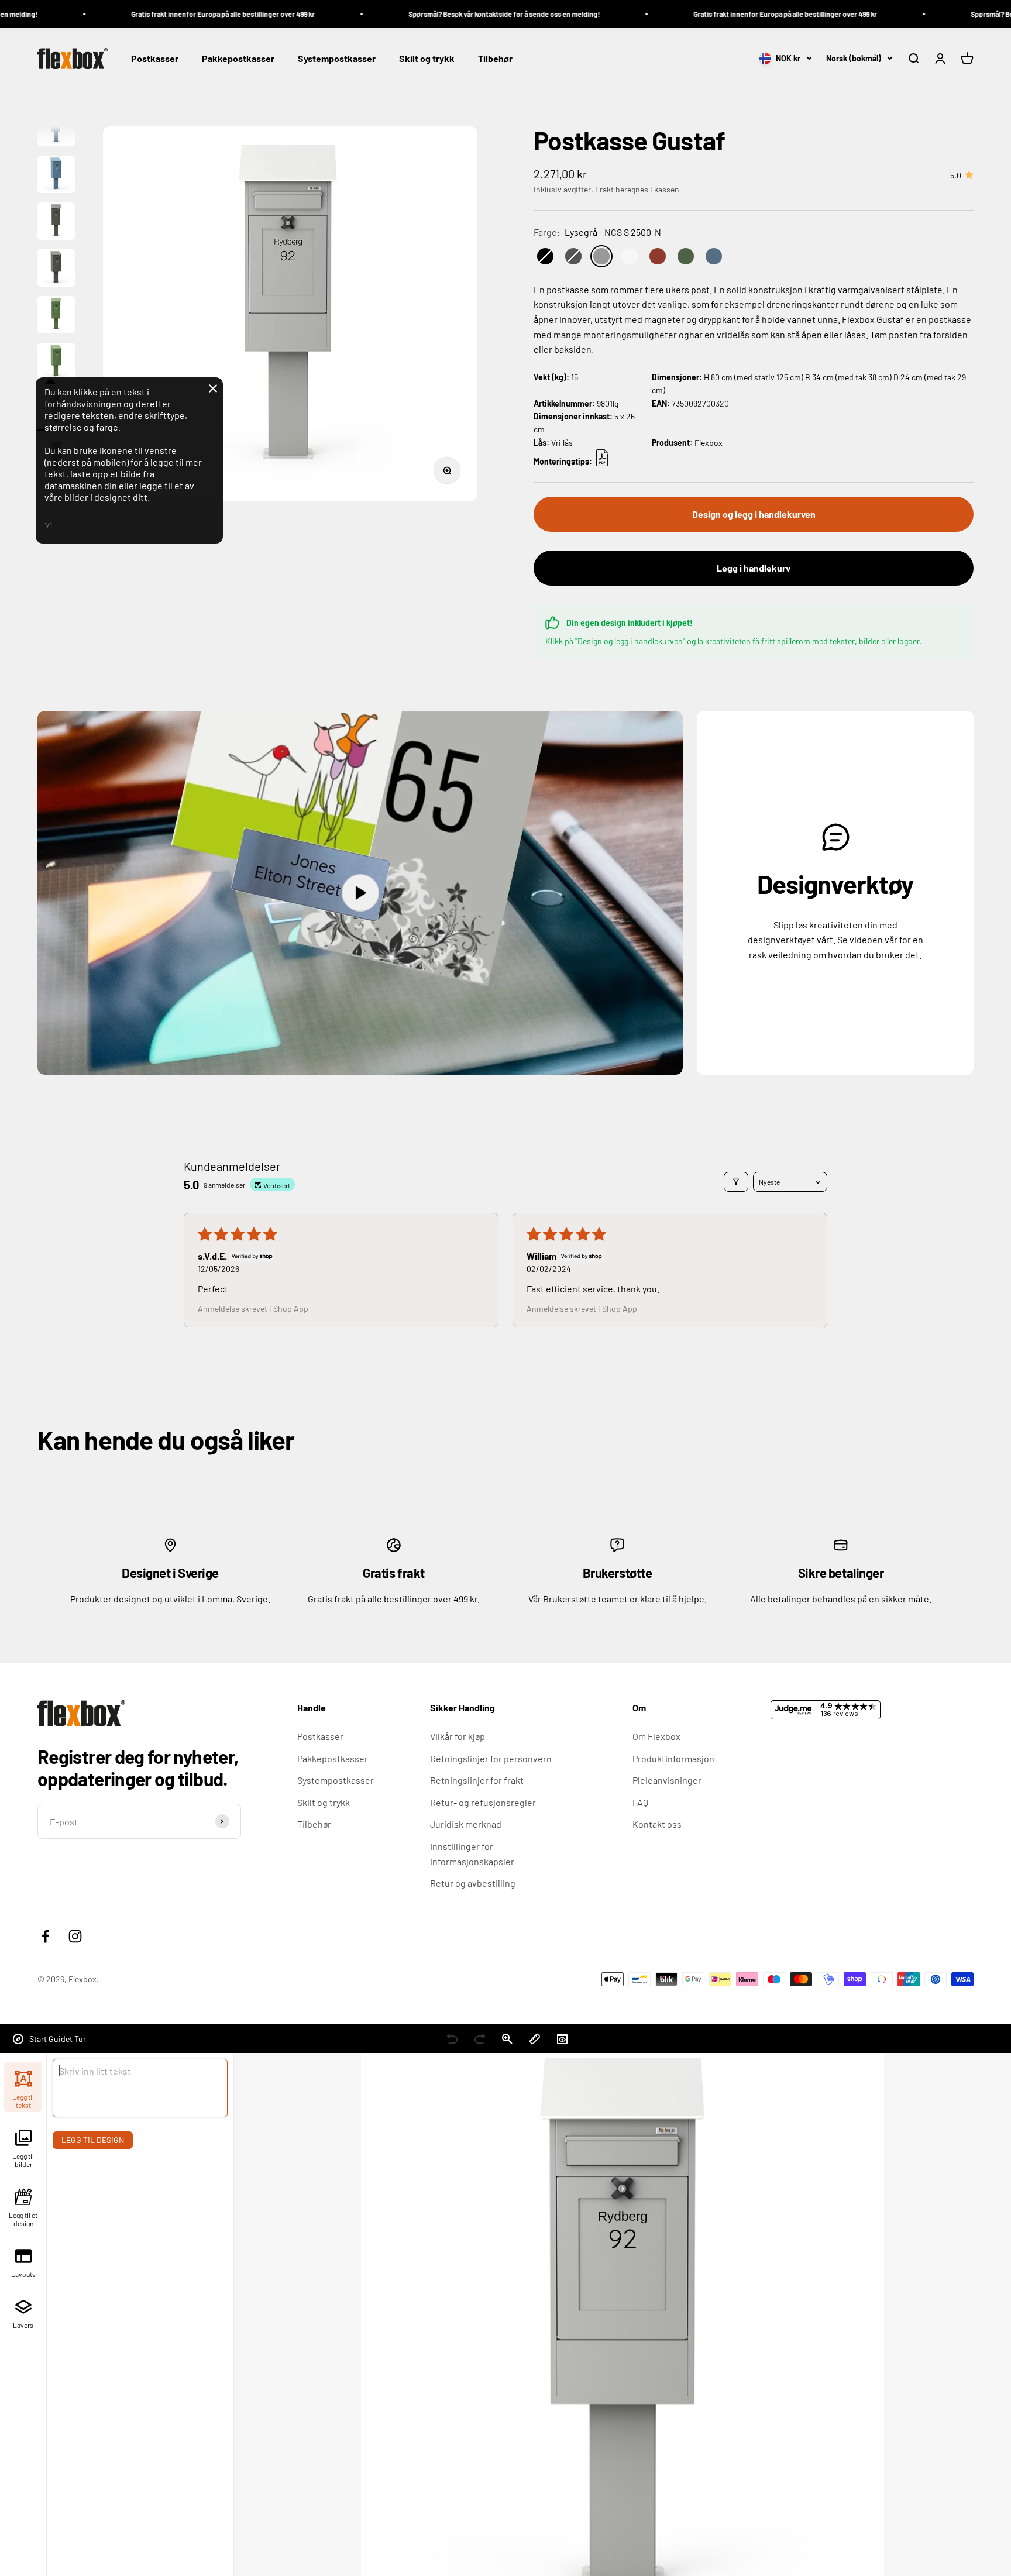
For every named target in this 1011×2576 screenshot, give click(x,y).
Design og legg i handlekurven (754, 514)
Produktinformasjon (673, 1758)
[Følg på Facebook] (45, 1936)
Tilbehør (495, 59)
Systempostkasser (337, 59)
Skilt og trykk (427, 59)
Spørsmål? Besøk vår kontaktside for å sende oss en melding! (420, 14)
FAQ (640, 1802)
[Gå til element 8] (56, 176)
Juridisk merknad (466, 1824)
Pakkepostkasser (238, 59)
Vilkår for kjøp (458, 1736)
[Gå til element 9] (56, 223)
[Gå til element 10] (56, 270)
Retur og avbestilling (473, 1883)
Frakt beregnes (622, 189)
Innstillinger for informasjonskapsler (472, 1854)
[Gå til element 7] (56, 129)
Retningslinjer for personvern (491, 1758)
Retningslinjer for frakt (477, 1780)
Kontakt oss (657, 1824)
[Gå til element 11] (56, 317)
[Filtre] (736, 1182)
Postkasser (155, 59)
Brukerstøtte (570, 1599)
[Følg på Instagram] (75, 1936)
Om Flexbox (656, 1736)
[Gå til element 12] (56, 363)
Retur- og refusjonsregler (483, 1802)
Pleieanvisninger (667, 1780)
